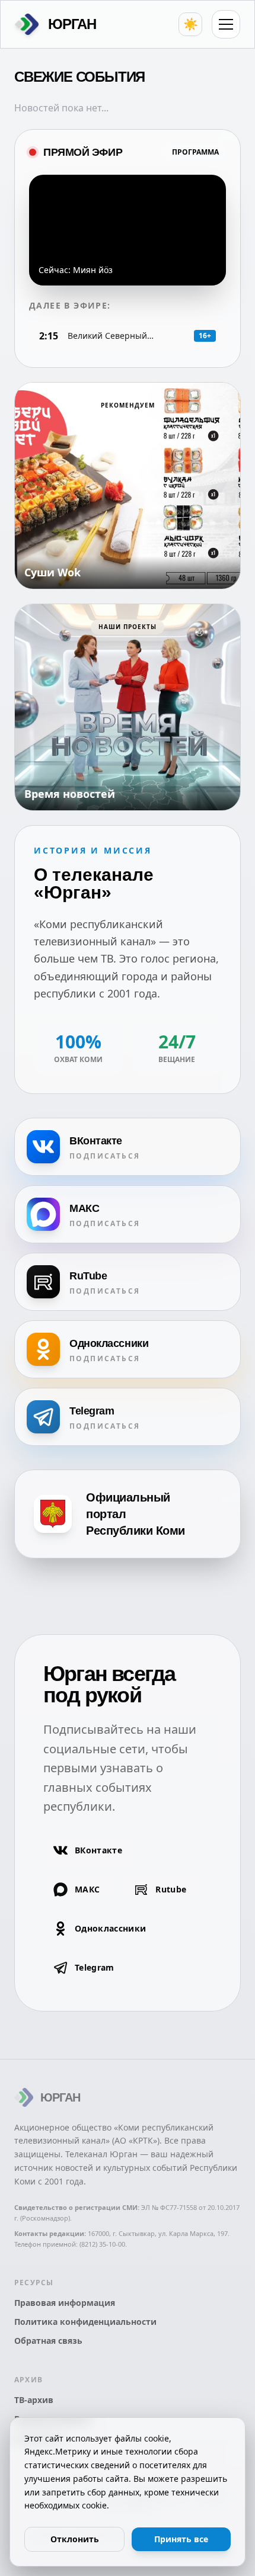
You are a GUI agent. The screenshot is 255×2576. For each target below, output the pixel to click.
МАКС (87, 1889)
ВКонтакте (98, 1850)
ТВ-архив (34, 2400)
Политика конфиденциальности (85, 2322)
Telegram (95, 1967)
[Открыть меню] (226, 24)
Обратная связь (48, 2341)
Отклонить (75, 2539)
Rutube (171, 1889)
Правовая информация (65, 2303)
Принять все (181, 2539)
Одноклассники (111, 1928)
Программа (195, 152)
